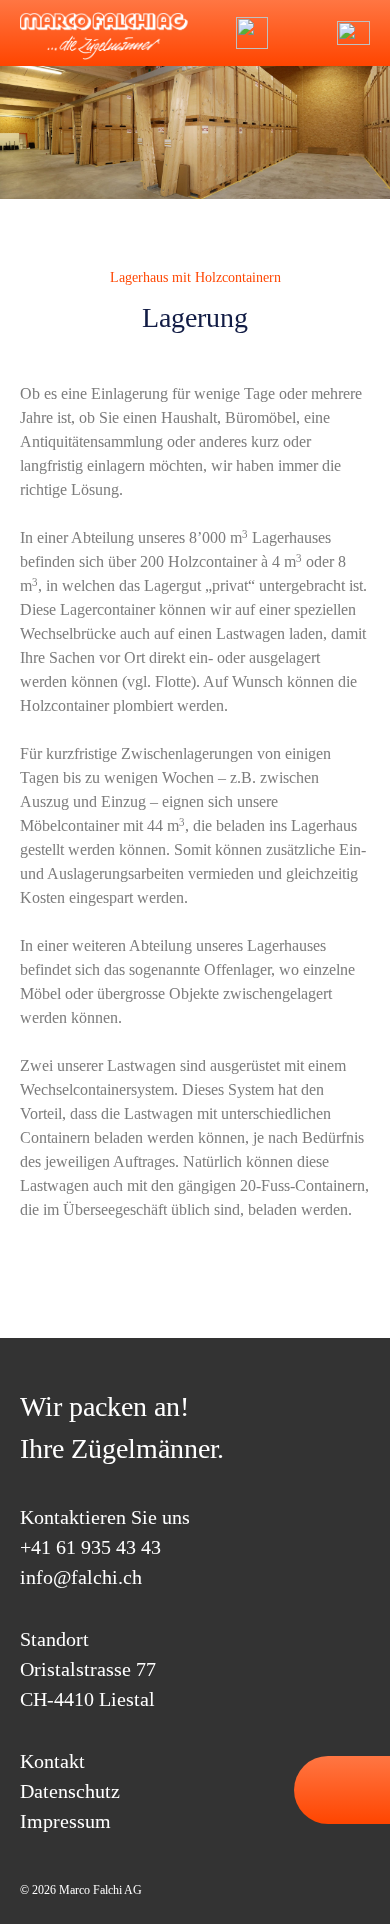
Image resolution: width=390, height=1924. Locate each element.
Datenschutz (70, 1791)
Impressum (65, 1821)
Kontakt (52, 1761)
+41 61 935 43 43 (90, 1547)
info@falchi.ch (302, 33)
